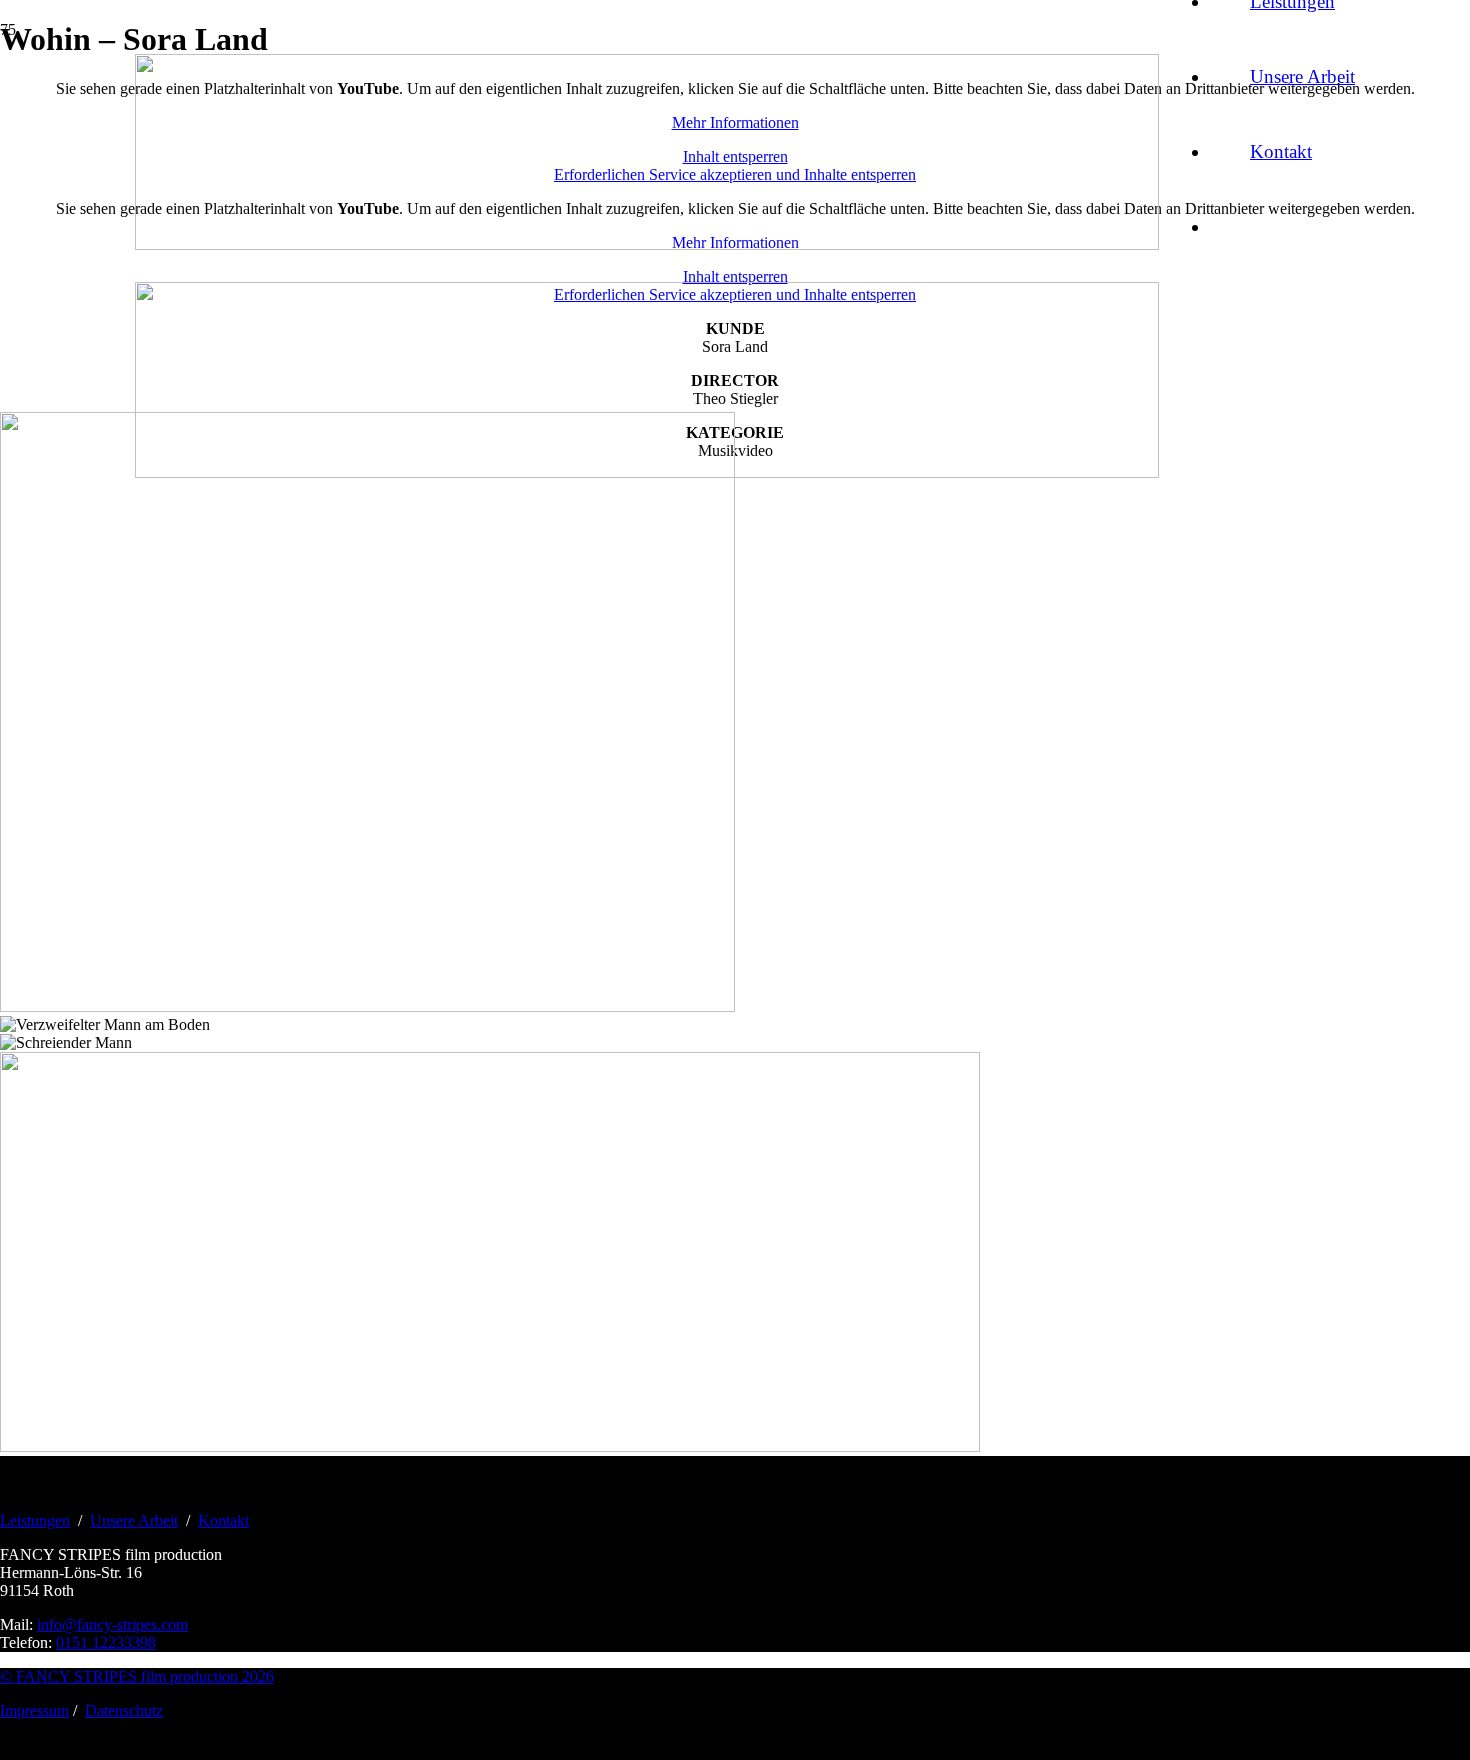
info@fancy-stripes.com (112, 1624)
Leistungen (35, 1520)
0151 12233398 (106, 1642)
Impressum (34, 1710)
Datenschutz (124, 1710)
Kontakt (223, 1520)
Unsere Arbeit (134, 1520)
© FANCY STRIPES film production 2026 (137, 1676)
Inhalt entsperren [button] (735, 276)
